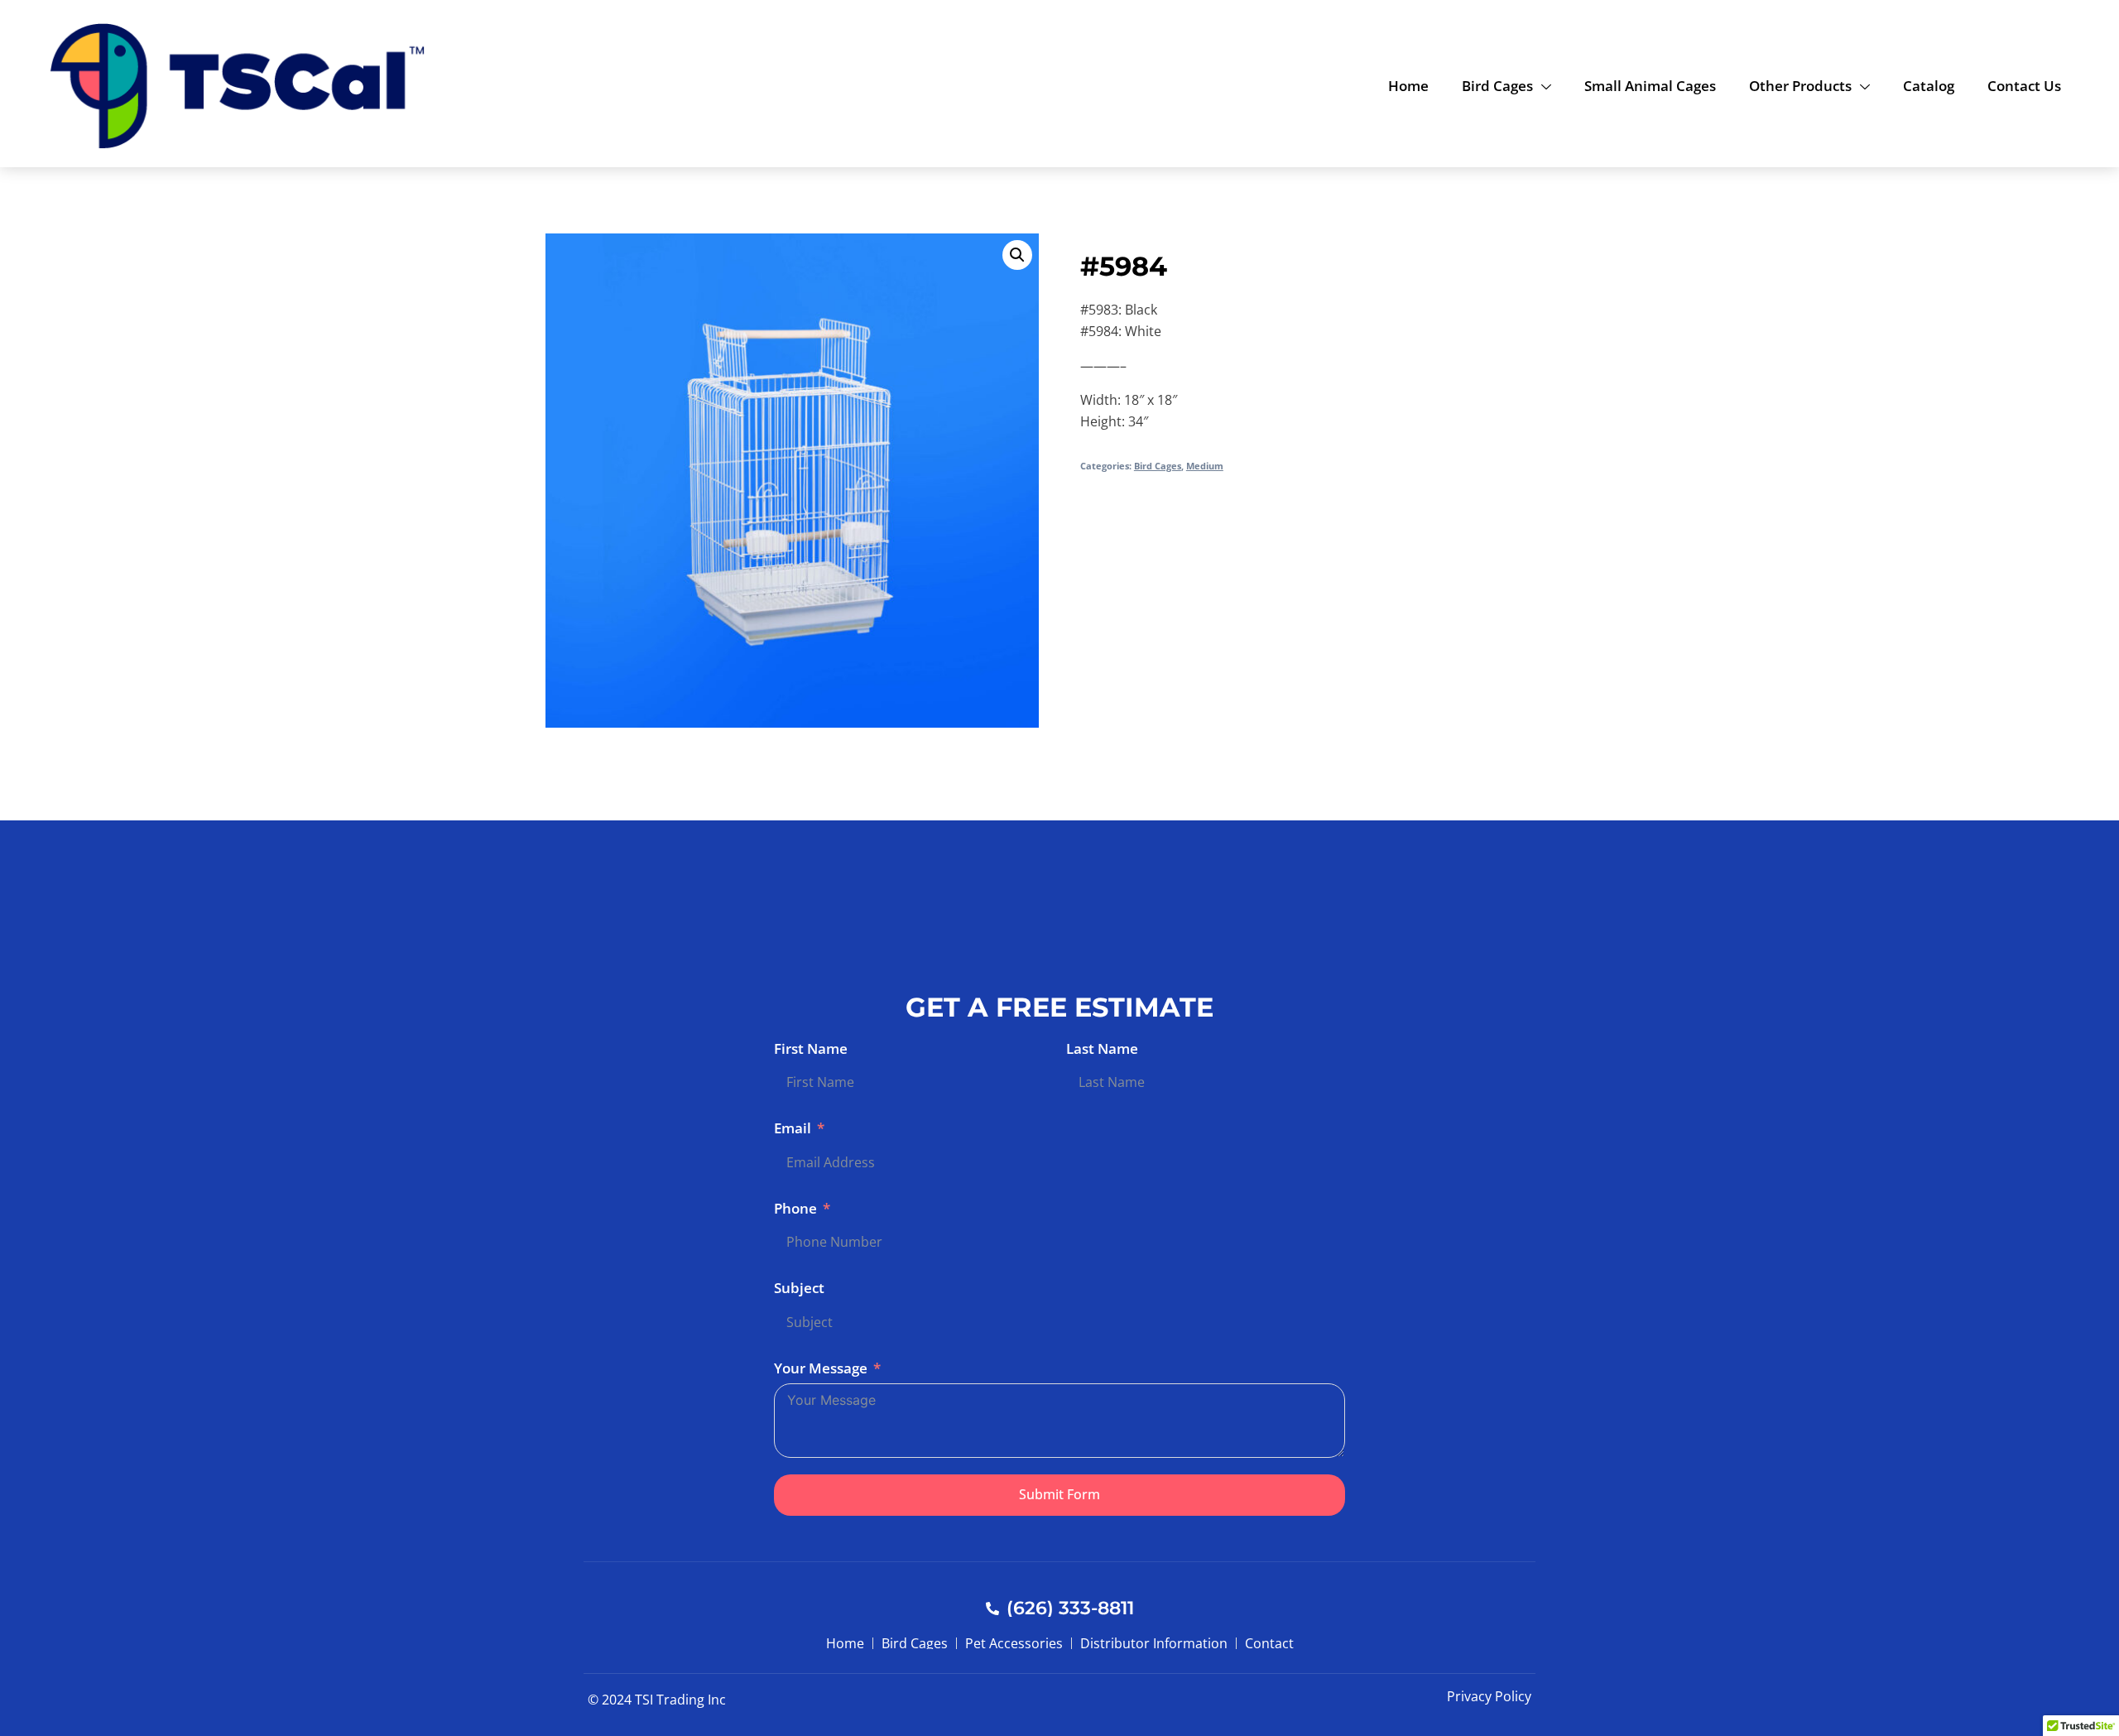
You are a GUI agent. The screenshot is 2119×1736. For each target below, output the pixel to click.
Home (1408, 86)
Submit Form (1059, 1494)
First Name (811, 1048)
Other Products (1800, 86)
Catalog (1929, 86)
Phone (795, 1208)
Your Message (821, 1368)
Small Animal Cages (1650, 86)
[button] (1017, 255)
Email (793, 1128)
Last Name (1102, 1048)
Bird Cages (1497, 86)
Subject (799, 1288)
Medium (1205, 466)
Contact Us (2024, 86)
